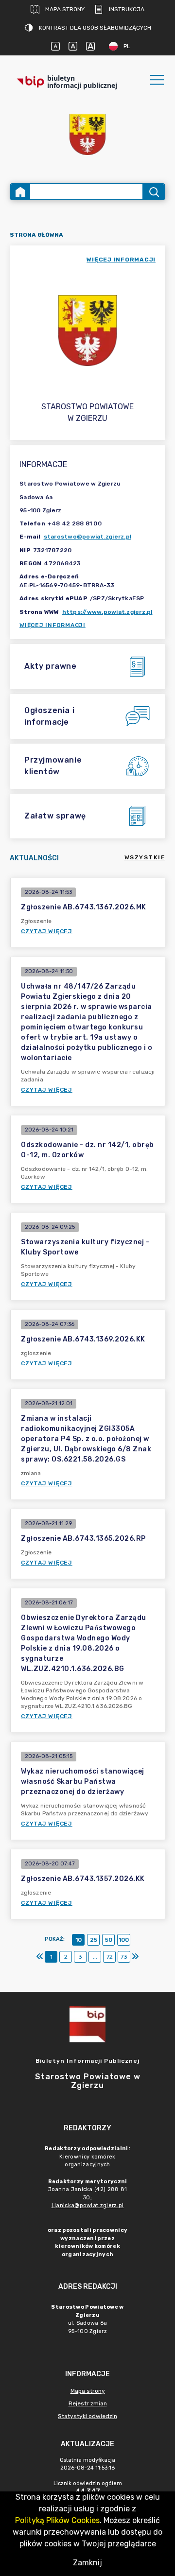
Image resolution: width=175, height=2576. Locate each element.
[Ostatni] (135, 1957)
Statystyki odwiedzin (87, 2416)
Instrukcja (127, 9)
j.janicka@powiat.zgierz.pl (88, 2205)
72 (110, 1957)
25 (94, 1940)
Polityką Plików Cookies (57, 2520)
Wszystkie (145, 857)
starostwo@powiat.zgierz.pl (88, 537)
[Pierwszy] (40, 1957)
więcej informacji (121, 260)
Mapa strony (65, 9)
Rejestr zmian (88, 2403)
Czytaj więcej (47, 931)
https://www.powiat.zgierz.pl (107, 612)
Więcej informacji (52, 625)
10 (79, 1940)
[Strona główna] (20, 192)
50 (109, 1940)
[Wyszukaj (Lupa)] (153, 192)
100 (124, 1940)
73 (124, 1957)
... (95, 1957)
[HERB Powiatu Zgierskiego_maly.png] (87, 134)
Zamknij (87, 2563)
